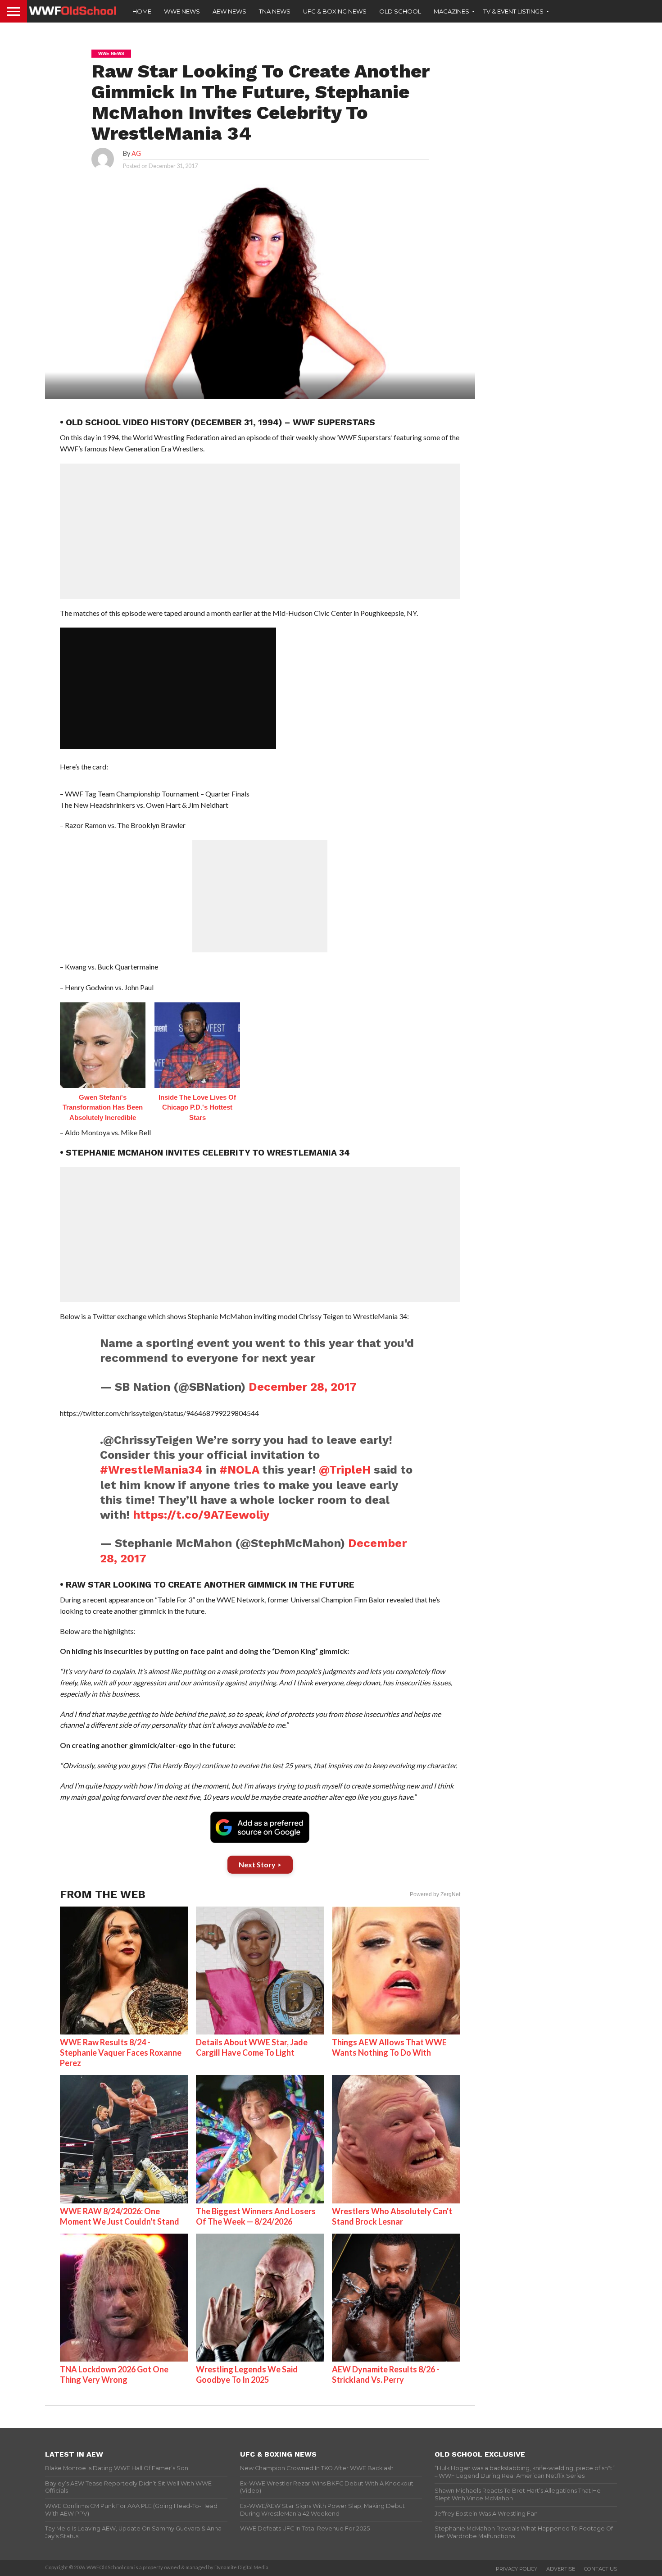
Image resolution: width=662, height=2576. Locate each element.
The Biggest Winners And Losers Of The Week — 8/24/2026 (256, 2216)
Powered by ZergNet (435, 1894)
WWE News (182, 11)
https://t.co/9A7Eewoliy (201, 1515)
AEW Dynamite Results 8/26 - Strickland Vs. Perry (386, 2374)
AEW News (229, 11)
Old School (400, 11)
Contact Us (601, 2569)
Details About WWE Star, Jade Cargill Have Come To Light (252, 2047)
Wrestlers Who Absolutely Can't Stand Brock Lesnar (392, 2216)
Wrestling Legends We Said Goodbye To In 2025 (247, 2374)
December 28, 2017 (303, 1387)
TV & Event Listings (513, 11)
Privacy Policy (517, 2569)
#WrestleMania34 (151, 1470)
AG (136, 153)
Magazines (451, 11)
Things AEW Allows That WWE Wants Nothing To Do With (389, 2047)
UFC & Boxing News (335, 11)
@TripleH (345, 1470)
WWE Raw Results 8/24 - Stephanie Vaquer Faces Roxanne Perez (121, 2053)
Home (142, 11)
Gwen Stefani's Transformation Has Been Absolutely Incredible (103, 1107)
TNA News (275, 11)
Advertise (561, 2569)
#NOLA (239, 1470)
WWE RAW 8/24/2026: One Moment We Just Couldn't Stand (120, 2216)
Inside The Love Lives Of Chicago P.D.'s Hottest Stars (197, 1107)
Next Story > (260, 1864)
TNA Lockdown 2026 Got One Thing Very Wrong (114, 2374)
